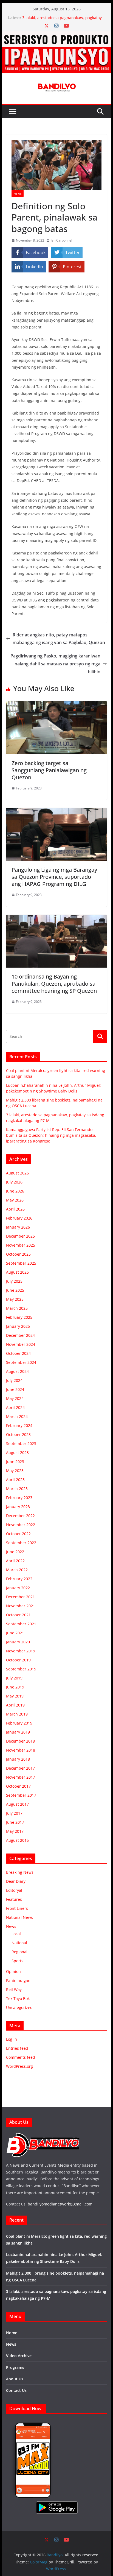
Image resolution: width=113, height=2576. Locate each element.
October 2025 (18, 1254)
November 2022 (21, 1525)
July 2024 (14, 1380)
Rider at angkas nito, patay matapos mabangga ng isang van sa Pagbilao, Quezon (59, 639)
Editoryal (14, 1890)
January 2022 (18, 1588)
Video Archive (19, 2356)
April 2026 (15, 1209)
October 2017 (18, 1786)
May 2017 (15, 1831)
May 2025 (15, 1299)
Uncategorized (19, 2007)
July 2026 (14, 1182)
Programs (15, 2367)
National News (19, 1917)
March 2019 (17, 1714)
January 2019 (18, 1732)
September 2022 (21, 1543)
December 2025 (20, 1236)
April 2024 (15, 1407)
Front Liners (17, 1908)
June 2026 (15, 1191)
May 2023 (15, 1471)
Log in (12, 2039)
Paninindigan (18, 1980)
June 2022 (15, 1552)
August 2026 (17, 1173)
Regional (19, 1952)
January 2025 (18, 1326)
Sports (17, 1961)
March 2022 (17, 1570)
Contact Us (16, 2390)
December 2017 (20, 1768)
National (19, 1943)
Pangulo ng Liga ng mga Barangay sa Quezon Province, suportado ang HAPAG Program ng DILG (54, 877)
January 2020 (18, 1642)
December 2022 (20, 1516)
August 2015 (17, 1840)
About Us (15, 2379)
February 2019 (19, 1723)
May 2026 (15, 1200)
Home (12, 2333)
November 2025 (21, 1245)
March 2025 (17, 1308)
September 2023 (21, 1443)
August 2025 (17, 1272)
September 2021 (21, 1624)
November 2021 (21, 1606)
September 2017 (21, 1795)
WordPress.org (19, 2066)
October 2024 (18, 1353)
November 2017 (21, 1777)
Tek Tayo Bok (18, 1998)
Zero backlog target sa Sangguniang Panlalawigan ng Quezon (49, 770)
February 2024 (19, 1425)
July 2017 (14, 1813)
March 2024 (17, 1416)
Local (16, 1934)
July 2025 (14, 1281)
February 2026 (19, 1218)
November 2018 (21, 1750)
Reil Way (14, 1989)
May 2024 (15, 1398)
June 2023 (15, 1462)
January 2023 (18, 1507)
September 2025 (21, 1263)
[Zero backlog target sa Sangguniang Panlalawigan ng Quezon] (56, 705)
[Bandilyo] (56, 35)
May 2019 (15, 1696)
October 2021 (18, 1615)
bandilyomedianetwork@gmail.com (60, 2204)
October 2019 (18, 1660)
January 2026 (18, 1227)
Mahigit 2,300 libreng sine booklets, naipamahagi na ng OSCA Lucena (55, 20)
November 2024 (21, 1344)
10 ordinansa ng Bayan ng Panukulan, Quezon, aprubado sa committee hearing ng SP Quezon (54, 984)
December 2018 (20, 1741)
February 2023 (19, 1498)
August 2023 (17, 1453)
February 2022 (19, 1579)
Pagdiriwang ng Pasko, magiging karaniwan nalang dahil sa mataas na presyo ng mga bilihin (55, 664)
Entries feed (17, 2048)
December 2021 (20, 1597)
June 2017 (15, 1822)
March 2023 (17, 1489)
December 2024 (20, 1335)
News (18, 193)
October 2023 (18, 1434)
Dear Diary (16, 1881)
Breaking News (20, 1872)
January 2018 (18, 1759)
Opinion (13, 1971)
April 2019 (15, 1705)
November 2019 (21, 1651)
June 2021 (15, 1633)
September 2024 (21, 1362)
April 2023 (15, 1480)
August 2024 (17, 1371)
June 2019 (15, 1687)
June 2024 (15, 1389)
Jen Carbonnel (61, 240)
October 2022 (18, 1534)
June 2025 (15, 1290)
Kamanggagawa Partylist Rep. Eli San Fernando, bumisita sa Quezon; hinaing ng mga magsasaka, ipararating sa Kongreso (51, 1135)
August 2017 (17, 1804)
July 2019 (14, 1678)
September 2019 (21, 1669)
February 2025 (19, 1317)
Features (14, 1899)
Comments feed (21, 2057)
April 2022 (15, 1561)
